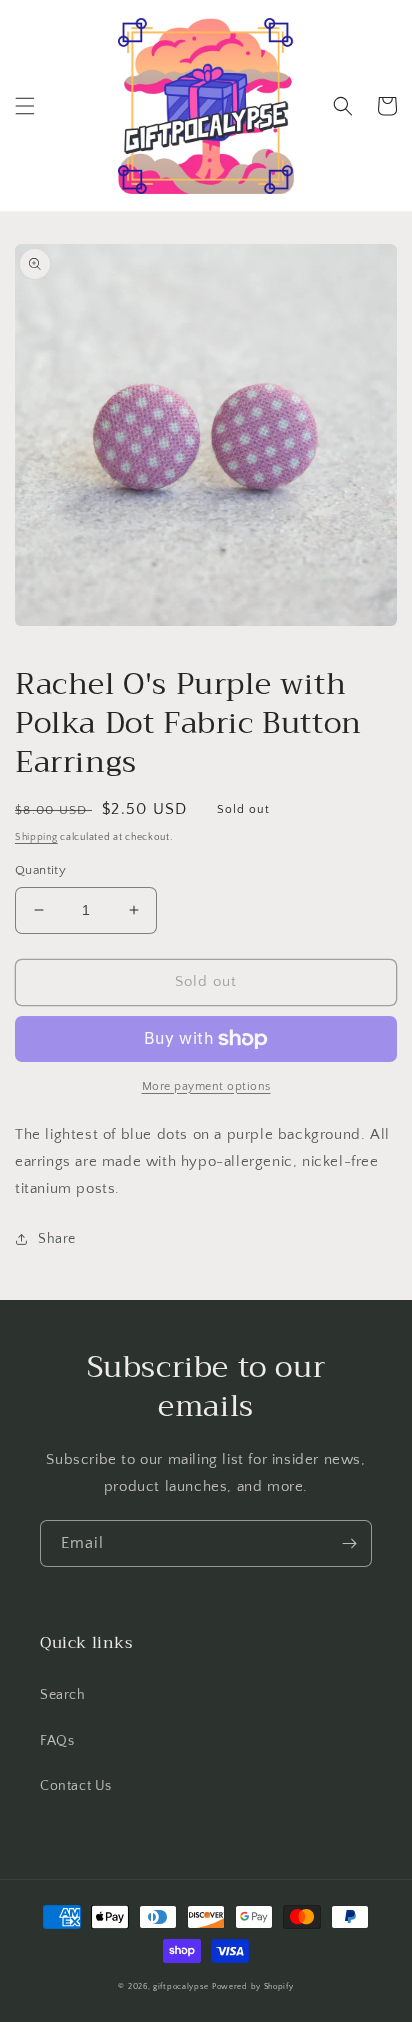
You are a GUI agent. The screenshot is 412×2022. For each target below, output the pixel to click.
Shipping (36, 837)
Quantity (40, 870)
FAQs (57, 1741)
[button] (25, 106)
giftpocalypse (181, 1986)
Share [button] (57, 1239)
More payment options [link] (206, 1086)
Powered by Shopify (253, 1986)
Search (63, 1695)
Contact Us (76, 1786)
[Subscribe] (349, 1543)
